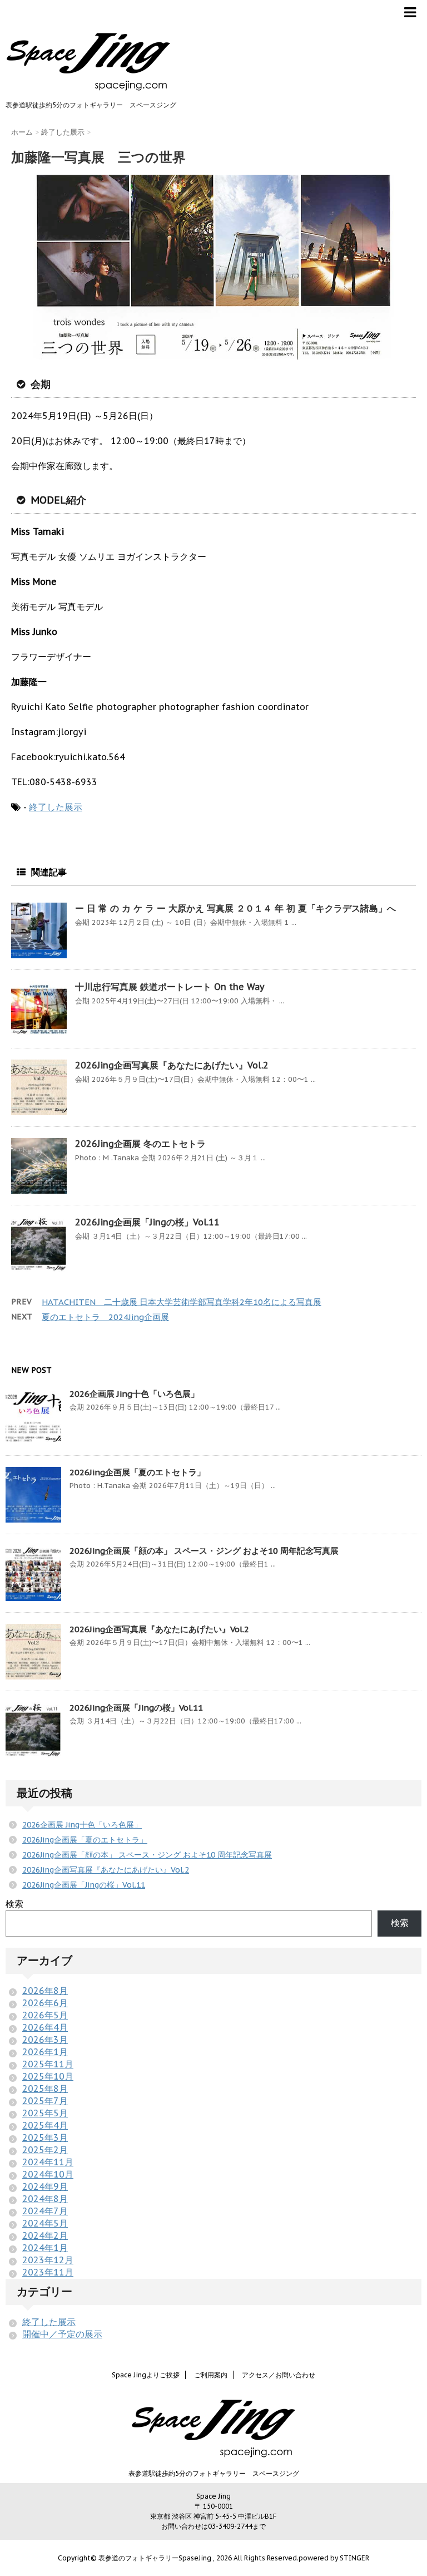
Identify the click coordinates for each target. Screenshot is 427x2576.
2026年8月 (45, 1991)
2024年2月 (45, 2235)
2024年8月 (45, 2199)
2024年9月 (45, 2186)
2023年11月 (48, 2272)
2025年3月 (45, 2137)
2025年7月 (45, 2101)
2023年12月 (48, 2260)
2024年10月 (48, 2174)
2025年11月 (48, 2064)
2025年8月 (45, 2089)
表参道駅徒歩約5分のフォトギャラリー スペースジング (214, 2473)
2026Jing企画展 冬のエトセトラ (140, 1144)
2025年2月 (45, 2150)
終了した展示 (56, 807)
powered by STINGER (334, 2558)
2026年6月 (45, 2003)
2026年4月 (45, 2027)
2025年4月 (45, 2125)
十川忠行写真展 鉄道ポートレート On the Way (170, 987)
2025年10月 (48, 2076)
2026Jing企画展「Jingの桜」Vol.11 (147, 1222)
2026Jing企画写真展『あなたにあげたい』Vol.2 (172, 1065)
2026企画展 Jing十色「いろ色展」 (134, 1394)
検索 (14, 1904)
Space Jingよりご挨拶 (146, 2375)
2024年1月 (45, 2248)
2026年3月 (45, 2040)
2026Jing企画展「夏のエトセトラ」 (137, 1472)
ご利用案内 (211, 2375)
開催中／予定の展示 (62, 2334)
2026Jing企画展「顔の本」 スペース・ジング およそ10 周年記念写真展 (204, 1551)
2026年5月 (45, 2015)
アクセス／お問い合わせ (279, 2375)
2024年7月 (45, 2211)
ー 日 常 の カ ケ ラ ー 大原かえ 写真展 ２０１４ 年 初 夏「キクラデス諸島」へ (235, 908)
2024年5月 (45, 2223)
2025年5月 (45, 2113)
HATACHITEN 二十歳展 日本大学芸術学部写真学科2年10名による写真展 (182, 1302)
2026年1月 (45, 2052)
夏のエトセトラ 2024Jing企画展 (105, 1317)
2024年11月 (48, 2162)
